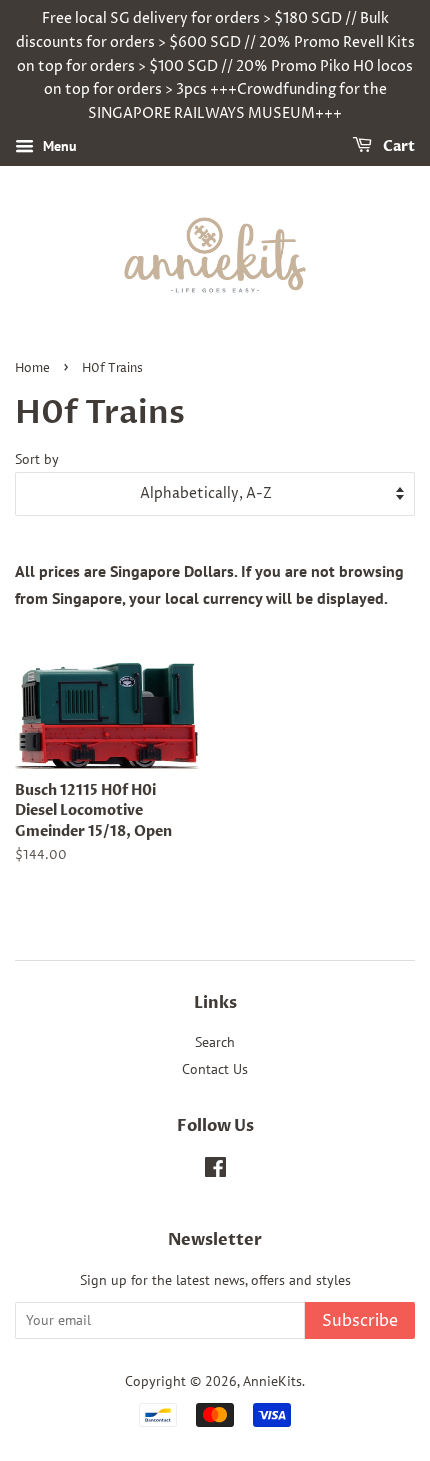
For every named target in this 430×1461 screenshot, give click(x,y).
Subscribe (360, 1321)
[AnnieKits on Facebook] (215, 1171)
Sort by (37, 458)
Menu (58, 146)
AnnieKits (272, 1381)
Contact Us (215, 1069)
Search (215, 1042)
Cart (397, 146)
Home (32, 368)
